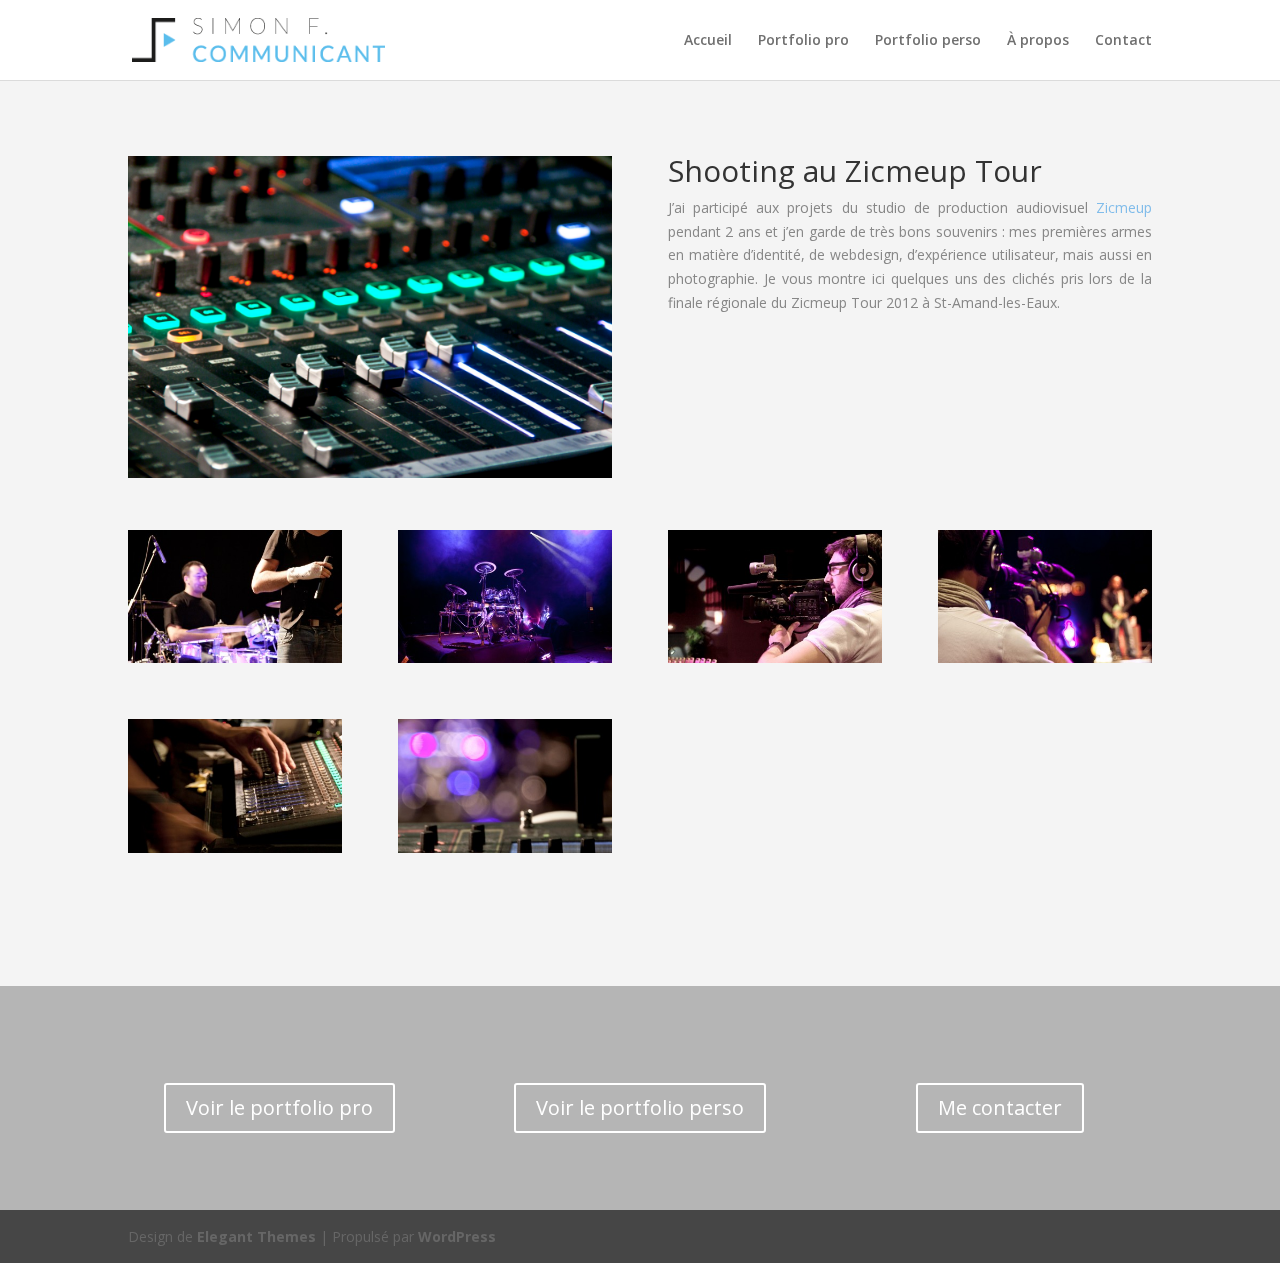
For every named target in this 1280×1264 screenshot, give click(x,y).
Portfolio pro (803, 41)
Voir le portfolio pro (279, 1107)
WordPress (457, 1236)
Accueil (708, 41)
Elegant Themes (256, 1236)
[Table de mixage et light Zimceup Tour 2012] (505, 847)
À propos (1038, 41)
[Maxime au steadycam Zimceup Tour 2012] (775, 657)
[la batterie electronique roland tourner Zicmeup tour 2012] (505, 657)
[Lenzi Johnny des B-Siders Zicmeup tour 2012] (235, 657)
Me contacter (1000, 1107)
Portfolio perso (928, 41)
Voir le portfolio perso (640, 1107)
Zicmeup (1124, 207)
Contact (1123, 41)
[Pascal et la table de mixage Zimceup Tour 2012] (235, 847)
